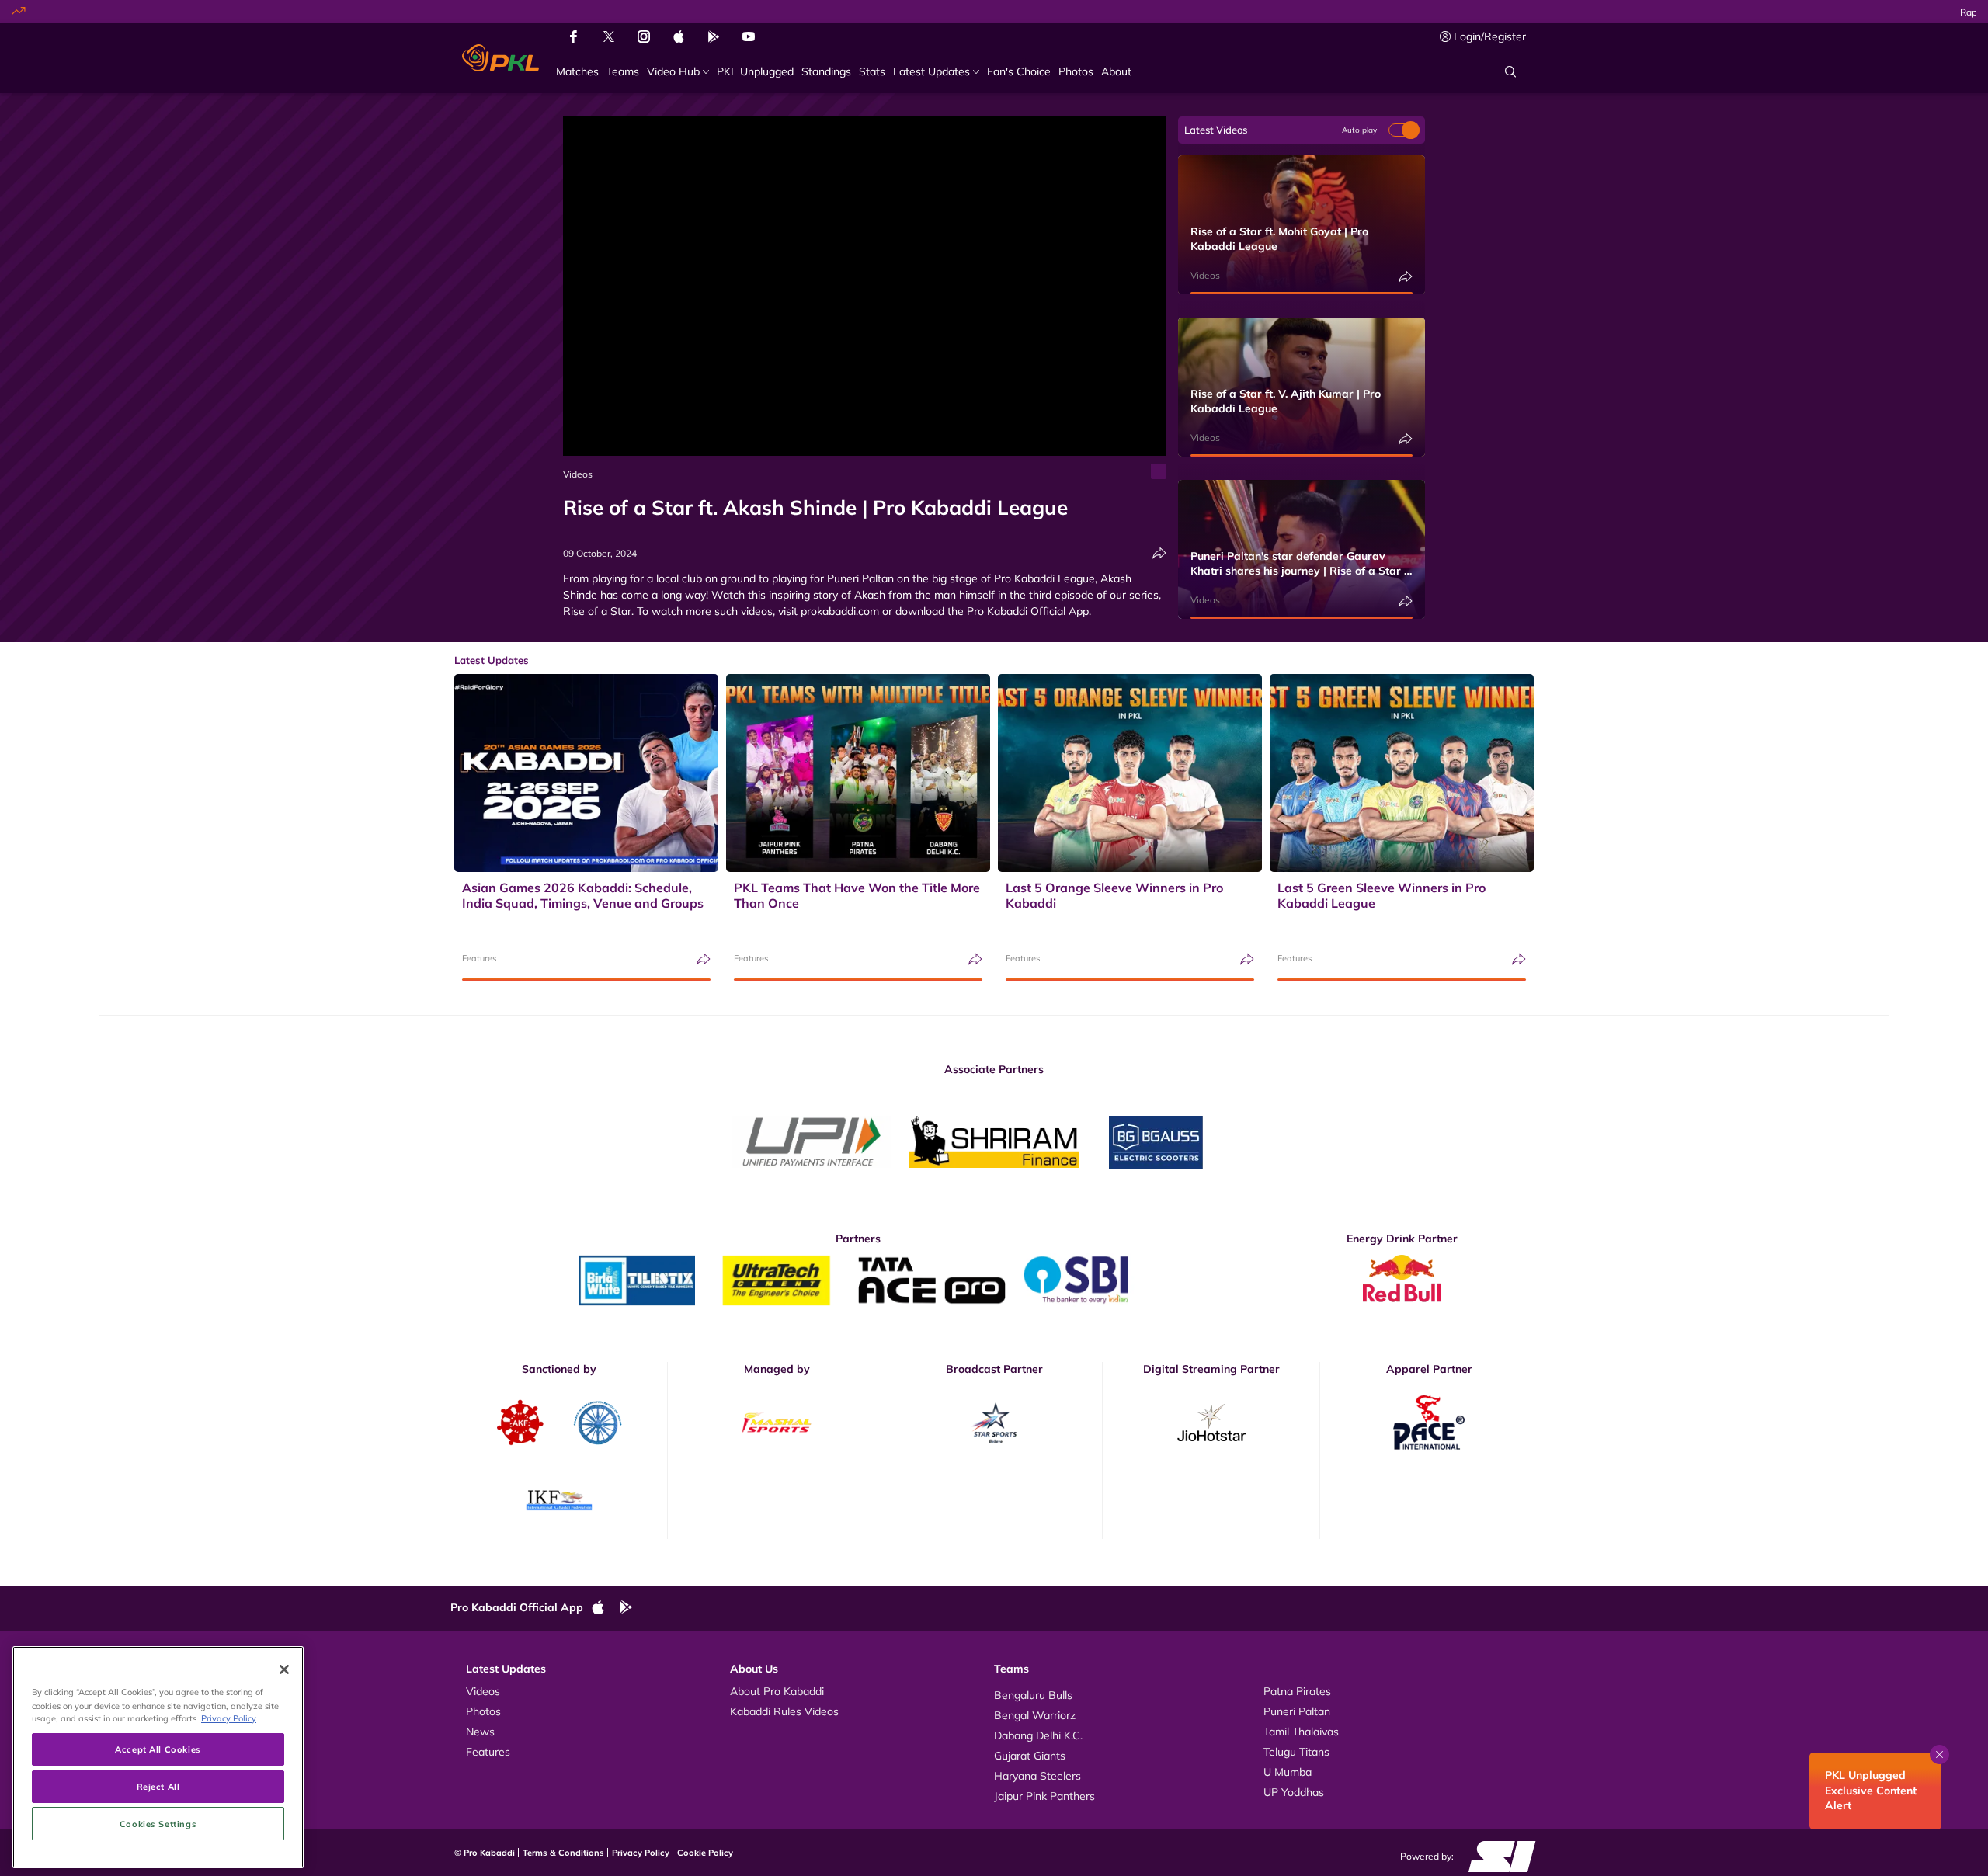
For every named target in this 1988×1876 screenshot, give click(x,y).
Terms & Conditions (563, 1853)
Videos (578, 474)
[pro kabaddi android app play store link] (714, 36)
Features (479, 958)
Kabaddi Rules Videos (784, 1711)
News (480, 1732)
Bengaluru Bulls (1033, 1695)
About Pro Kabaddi (777, 1691)
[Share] (1159, 553)
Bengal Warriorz (1035, 1715)
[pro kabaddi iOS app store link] (679, 36)
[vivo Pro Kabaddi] (500, 58)
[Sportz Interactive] (1497, 1856)
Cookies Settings (158, 1824)
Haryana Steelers (1037, 1776)
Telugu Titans (1296, 1752)
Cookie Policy (705, 1853)
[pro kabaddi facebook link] (573, 36)
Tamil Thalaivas (1301, 1732)
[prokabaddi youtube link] (749, 36)
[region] (158, 1757)
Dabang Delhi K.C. (1038, 1735)
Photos (483, 1711)
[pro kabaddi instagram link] (644, 36)
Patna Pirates (1297, 1691)
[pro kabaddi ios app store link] (605, 1608)
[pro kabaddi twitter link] (609, 37)
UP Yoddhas (1294, 1792)
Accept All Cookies (158, 1749)
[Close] (284, 1669)
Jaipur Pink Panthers (1044, 1796)
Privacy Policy (641, 1853)
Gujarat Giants (1030, 1756)
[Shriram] (812, 1142)
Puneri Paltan (1297, 1711)
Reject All (158, 1786)
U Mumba (1288, 1772)
